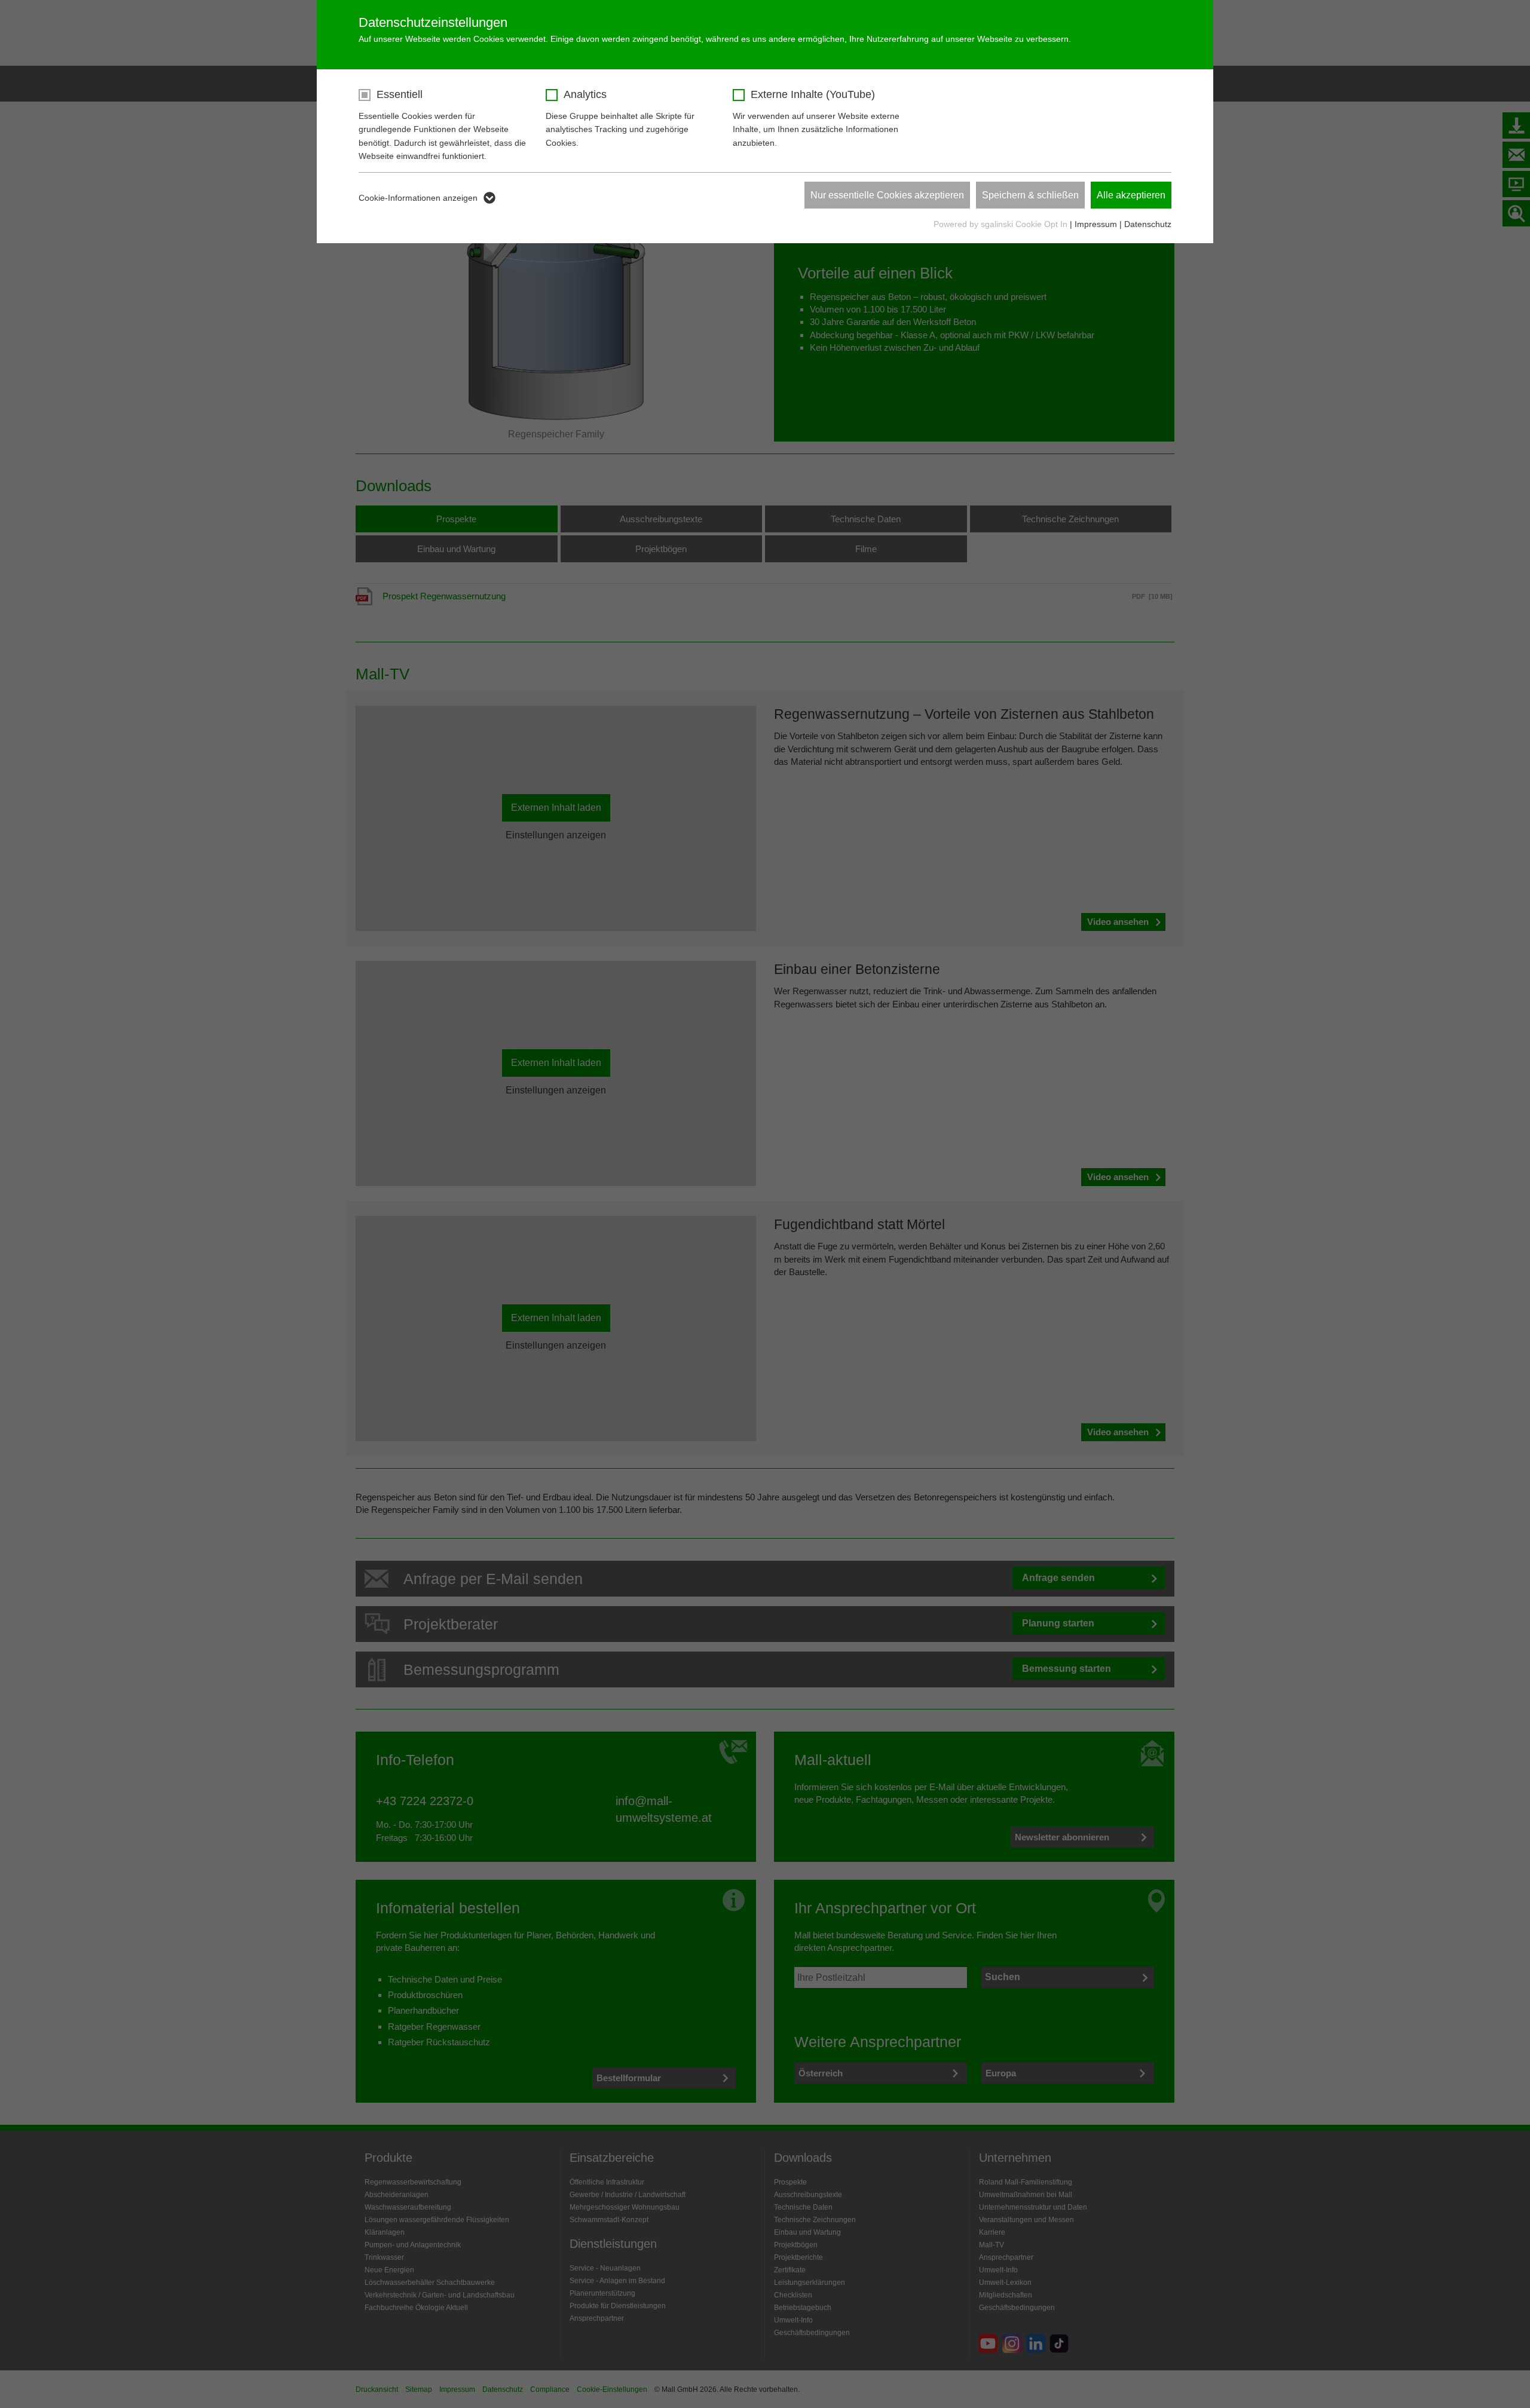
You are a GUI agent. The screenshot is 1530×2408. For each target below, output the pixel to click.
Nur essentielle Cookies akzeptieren (887, 195)
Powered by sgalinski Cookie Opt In (1002, 224)
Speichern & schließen (1030, 195)
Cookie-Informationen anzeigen (418, 198)
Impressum (1096, 224)
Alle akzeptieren (1131, 195)
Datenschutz (1148, 224)
